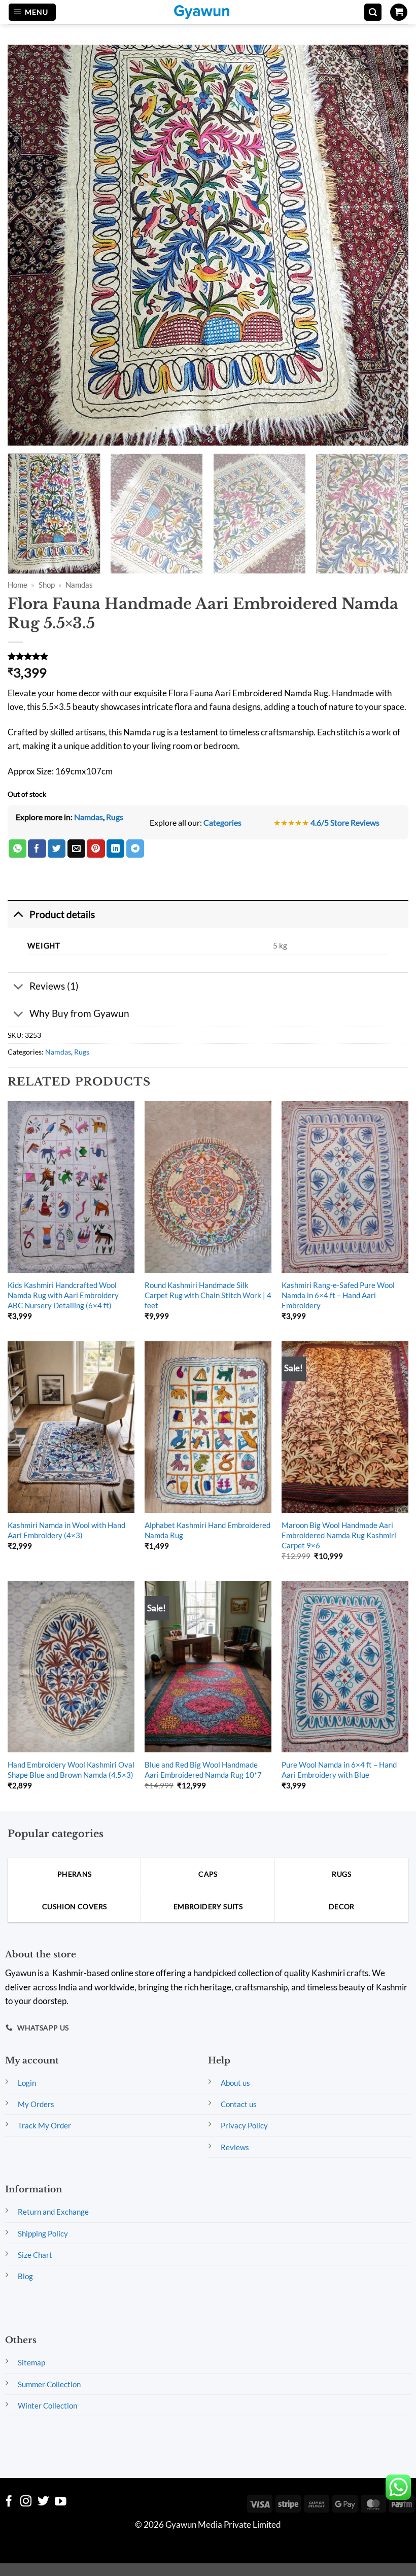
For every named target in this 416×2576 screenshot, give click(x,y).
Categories (222, 822)
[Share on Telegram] (135, 849)
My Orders (36, 2104)
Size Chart (35, 2255)
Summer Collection (49, 2384)
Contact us (239, 2104)
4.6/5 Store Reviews (345, 822)
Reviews (235, 2147)
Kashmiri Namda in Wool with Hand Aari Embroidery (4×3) (66, 1530)
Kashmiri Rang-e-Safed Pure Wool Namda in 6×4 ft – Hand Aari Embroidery (338, 1295)
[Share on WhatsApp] (18, 849)
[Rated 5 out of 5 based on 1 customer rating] (208, 656)
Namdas (79, 585)
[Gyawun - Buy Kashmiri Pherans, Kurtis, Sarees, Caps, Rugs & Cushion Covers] (208, 12)
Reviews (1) (54, 986)
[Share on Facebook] (37, 849)
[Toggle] (18, 914)
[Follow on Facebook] (9, 2502)
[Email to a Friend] (76, 849)
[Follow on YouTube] (61, 2502)
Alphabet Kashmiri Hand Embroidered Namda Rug (207, 1530)
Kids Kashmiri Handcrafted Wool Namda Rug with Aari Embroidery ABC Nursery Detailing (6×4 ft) (63, 1295)
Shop (47, 585)
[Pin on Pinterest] (96, 849)
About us (235, 2083)
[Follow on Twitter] (43, 2502)
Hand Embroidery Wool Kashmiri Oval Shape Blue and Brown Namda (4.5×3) (71, 1770)
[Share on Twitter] (57, 849)
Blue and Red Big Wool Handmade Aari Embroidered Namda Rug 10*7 (203, 1770)
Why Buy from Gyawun (79, 1013)
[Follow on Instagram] (26, 2502)
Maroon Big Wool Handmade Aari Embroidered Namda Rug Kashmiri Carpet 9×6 (339, 1535)
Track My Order (44, 2125)
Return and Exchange (53, 2212)
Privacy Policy (244, 2125)
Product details (62, 914)
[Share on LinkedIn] (115, 849)
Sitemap (31, 2362)
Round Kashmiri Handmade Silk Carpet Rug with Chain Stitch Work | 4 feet (208, 1295)
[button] (32, 12)
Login (27, 2083)
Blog (25, 2276)
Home (18, 585)
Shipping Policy (43, 2233)
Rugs (115, 817)
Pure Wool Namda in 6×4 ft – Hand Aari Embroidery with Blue (339, 1770)
